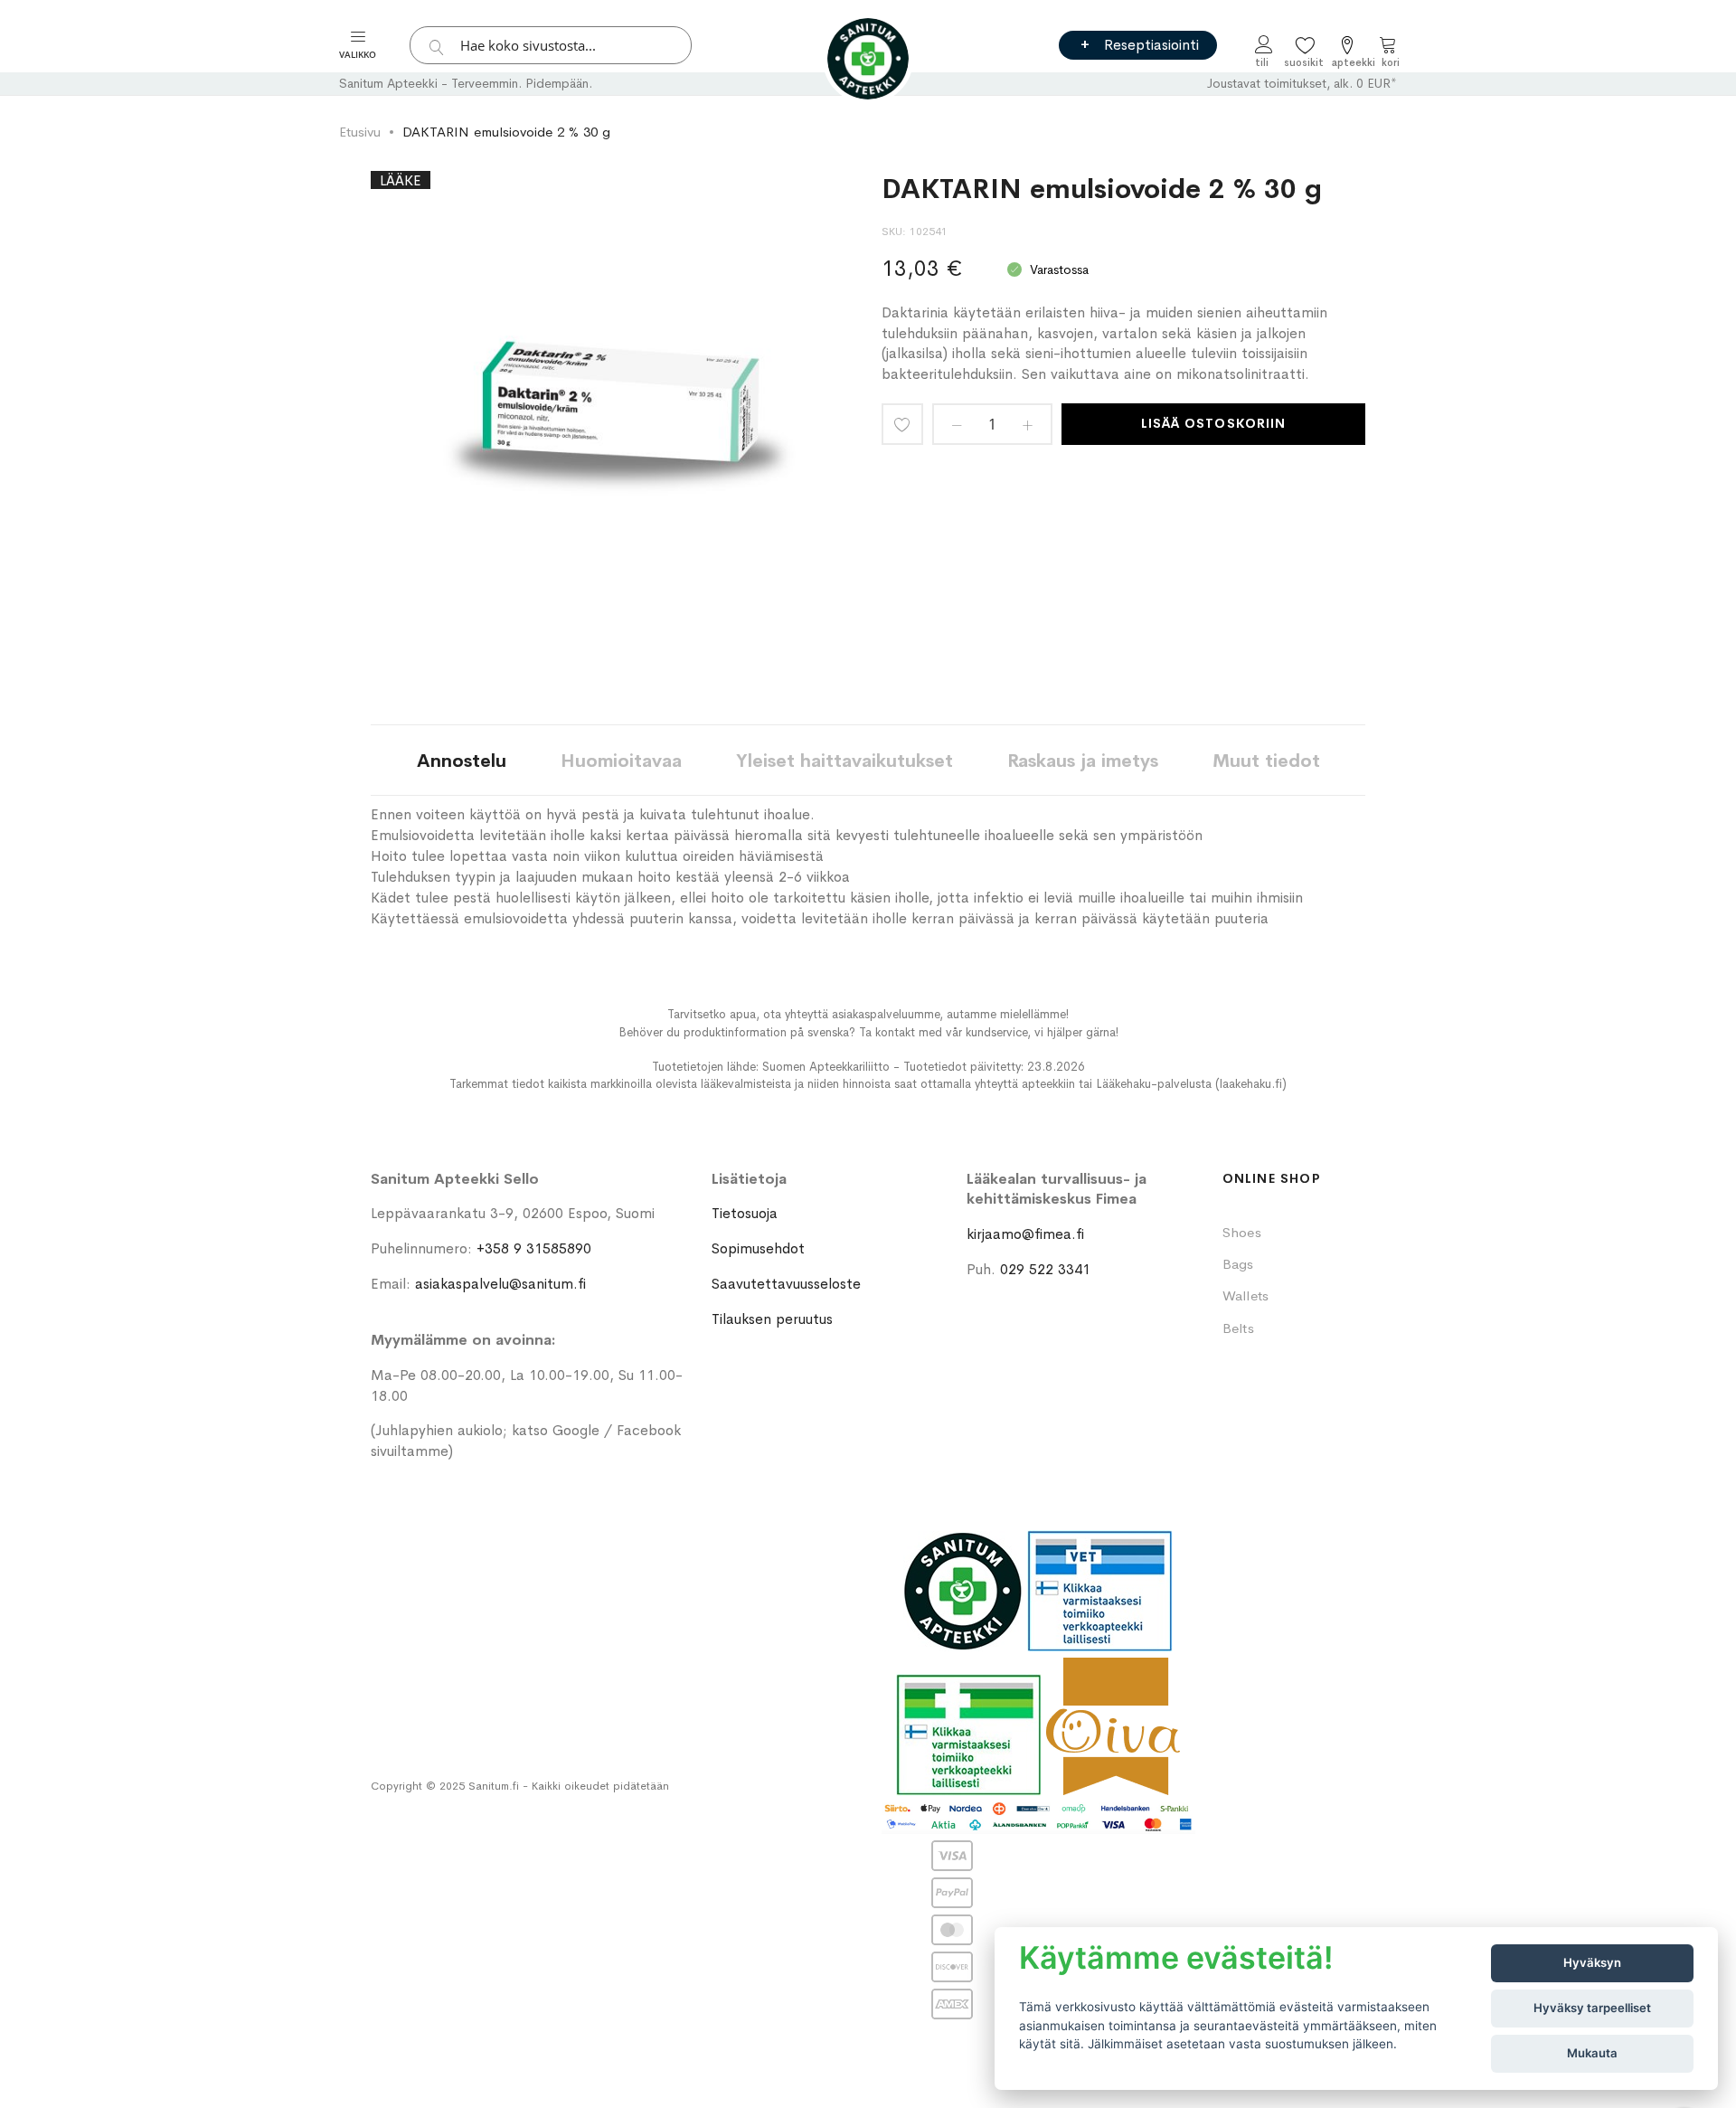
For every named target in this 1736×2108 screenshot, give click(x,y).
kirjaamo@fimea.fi (1025, 1234)
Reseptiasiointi (1151, 45)
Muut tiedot (1266, 761)
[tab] (462, 760)
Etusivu (360, 132)
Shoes (1242, 1232)
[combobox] (551, 45)
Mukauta (1592, 2053)
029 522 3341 (1045, 1269)
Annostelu (462, 761)
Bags (1238, 1264)
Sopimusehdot (758, 1248)
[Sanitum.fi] (868, 59)
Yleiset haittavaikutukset (844, 761)
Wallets (1246, 1295)
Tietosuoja (745, 1213)
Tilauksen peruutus (772, 1319)
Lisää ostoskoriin (1213, 423)
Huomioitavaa (621, 761)
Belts (1238, 1328)
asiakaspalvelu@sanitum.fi (500, 1284)
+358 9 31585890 (534, 1248)
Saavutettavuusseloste (786, 1284)
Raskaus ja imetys (1083, 761)
